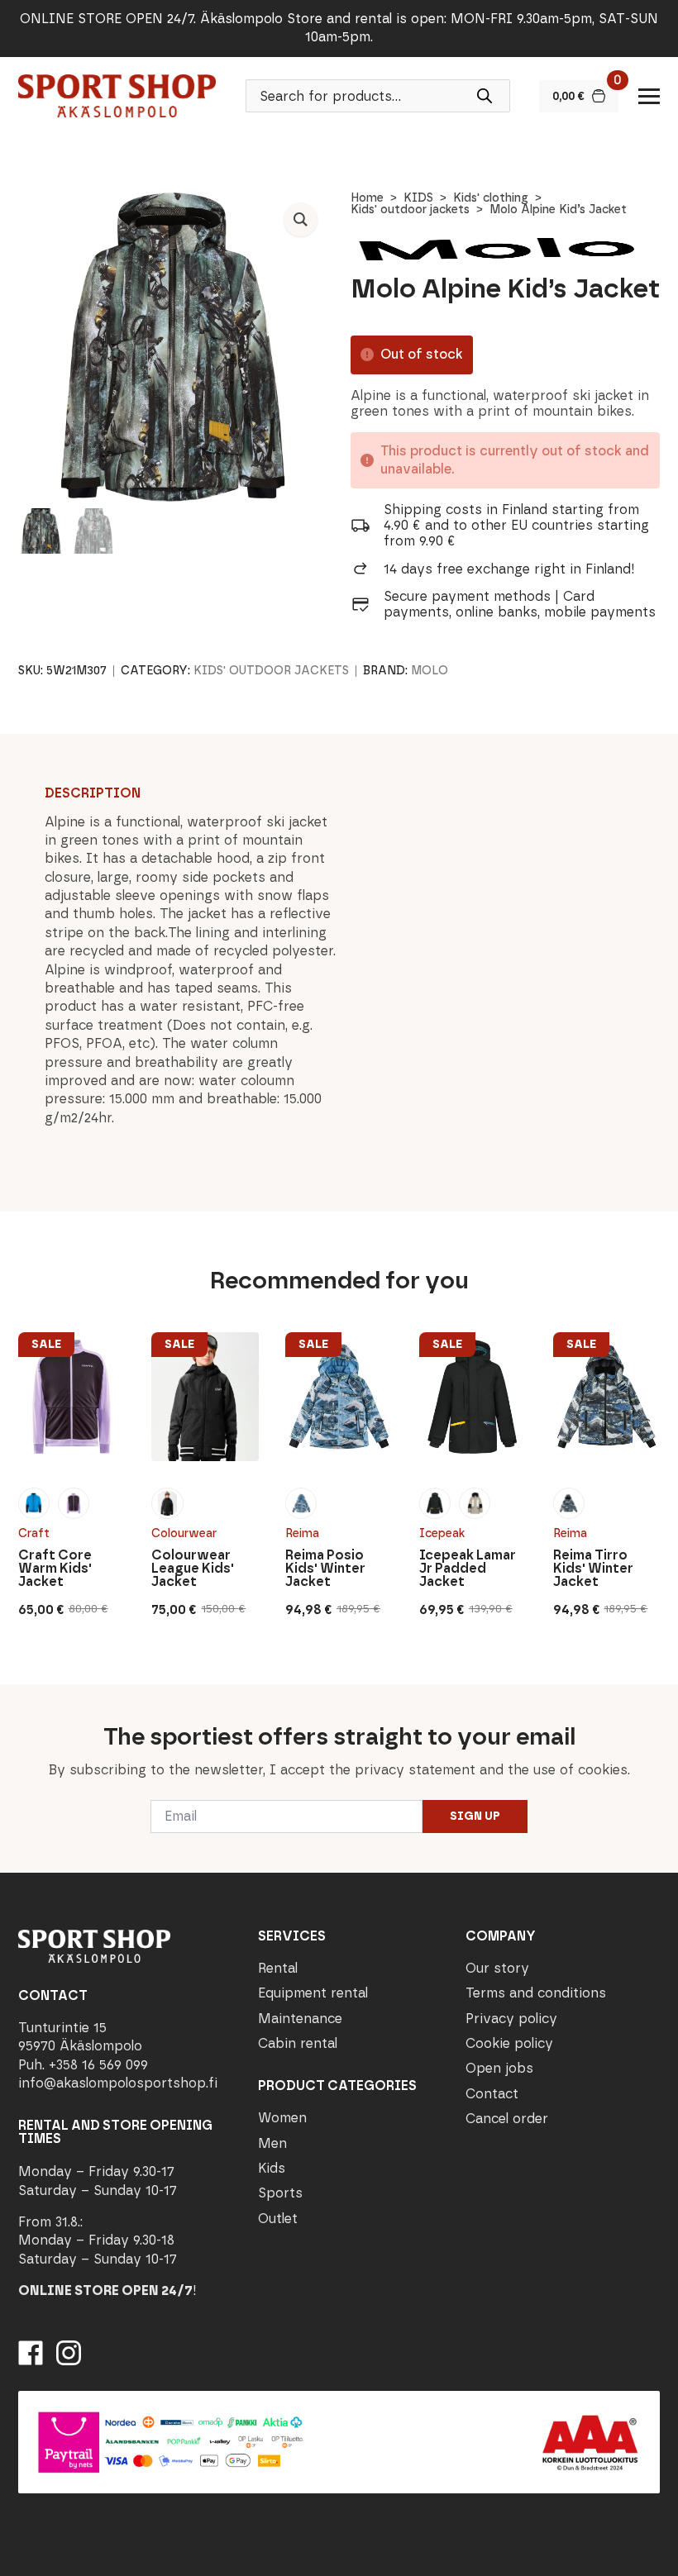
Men (272, 2143)
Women (282, 2118)
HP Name (18, 1697)
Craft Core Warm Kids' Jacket (55, 1569)
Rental (278, 1968)
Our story (497, 1968)
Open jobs (499, 2068)
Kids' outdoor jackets (410, 210)
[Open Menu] (649, 96)
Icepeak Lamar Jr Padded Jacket (468, 1569)
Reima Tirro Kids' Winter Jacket (593, 1569)
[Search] (485, 96)
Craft (34, 1533)
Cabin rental (298, 2043)
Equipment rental (313, 1993)
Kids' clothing (491, 198)
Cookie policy (509, 2043)
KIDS (418, 198)
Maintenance (300, 2019)
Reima (302, 1533)
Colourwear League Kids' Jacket (193, 1569)
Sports (280, 2193)
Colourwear (184, 1533)
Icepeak (442, 1533)
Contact (492, 2094)
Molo (430, 671)
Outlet (278, 2219)
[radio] (34, 1503)
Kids (272, 2168)
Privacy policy (511, 2019)
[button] (301, 219)
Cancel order (507, 2119)
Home (367, 198)
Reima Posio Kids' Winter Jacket (325, 1569)
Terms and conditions (536, 1993)
